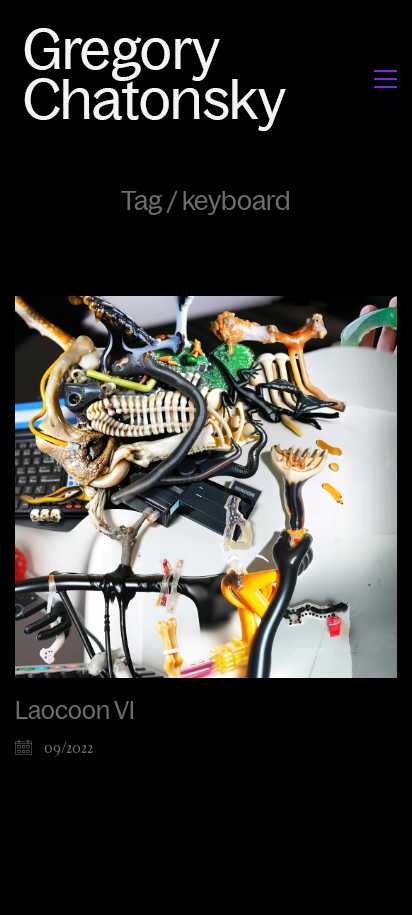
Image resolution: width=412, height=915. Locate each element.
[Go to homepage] (160, 78)
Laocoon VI (75, 711)
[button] (385, 79)
